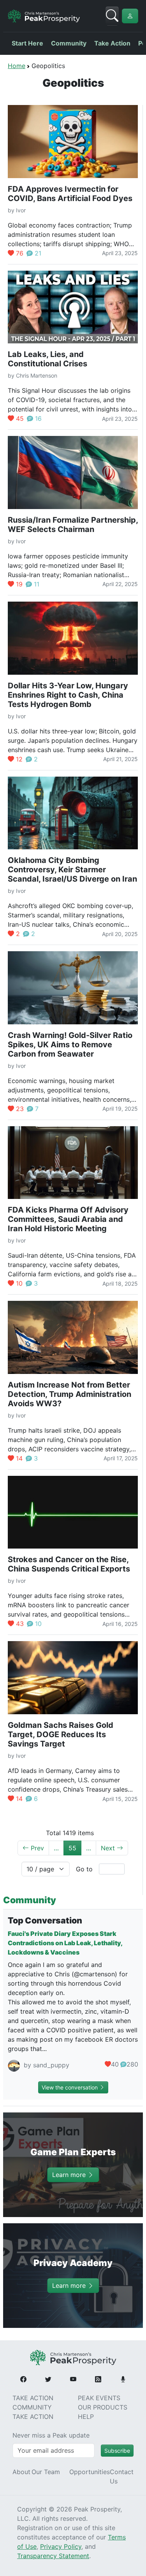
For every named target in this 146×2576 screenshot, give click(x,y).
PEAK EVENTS (99, 2398)
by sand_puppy (46, 2065)
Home (17, 66)
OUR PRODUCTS (103, 2407)
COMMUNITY (32, 2407)
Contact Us (122, 2476)
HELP (86, 2417)
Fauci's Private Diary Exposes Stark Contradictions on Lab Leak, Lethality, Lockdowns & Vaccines (65, 1943)
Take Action (112, 43)
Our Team (46, 2472)
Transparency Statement (53, 2556)
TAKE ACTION (33, 2398)
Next (109, 1848)
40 (115, 2064)
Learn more (70, 2175)
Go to (84, 1869)
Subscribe (117, 2451)
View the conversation (70, 2087)
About (21, 2472)
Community (69, 43)
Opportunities (90, 2472)
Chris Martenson (37, 375)
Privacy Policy (61, 2546)
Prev (36, 1848)
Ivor (21, 210)
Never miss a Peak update (51, 2435)
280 (132, 2064)
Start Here (27, 43)
